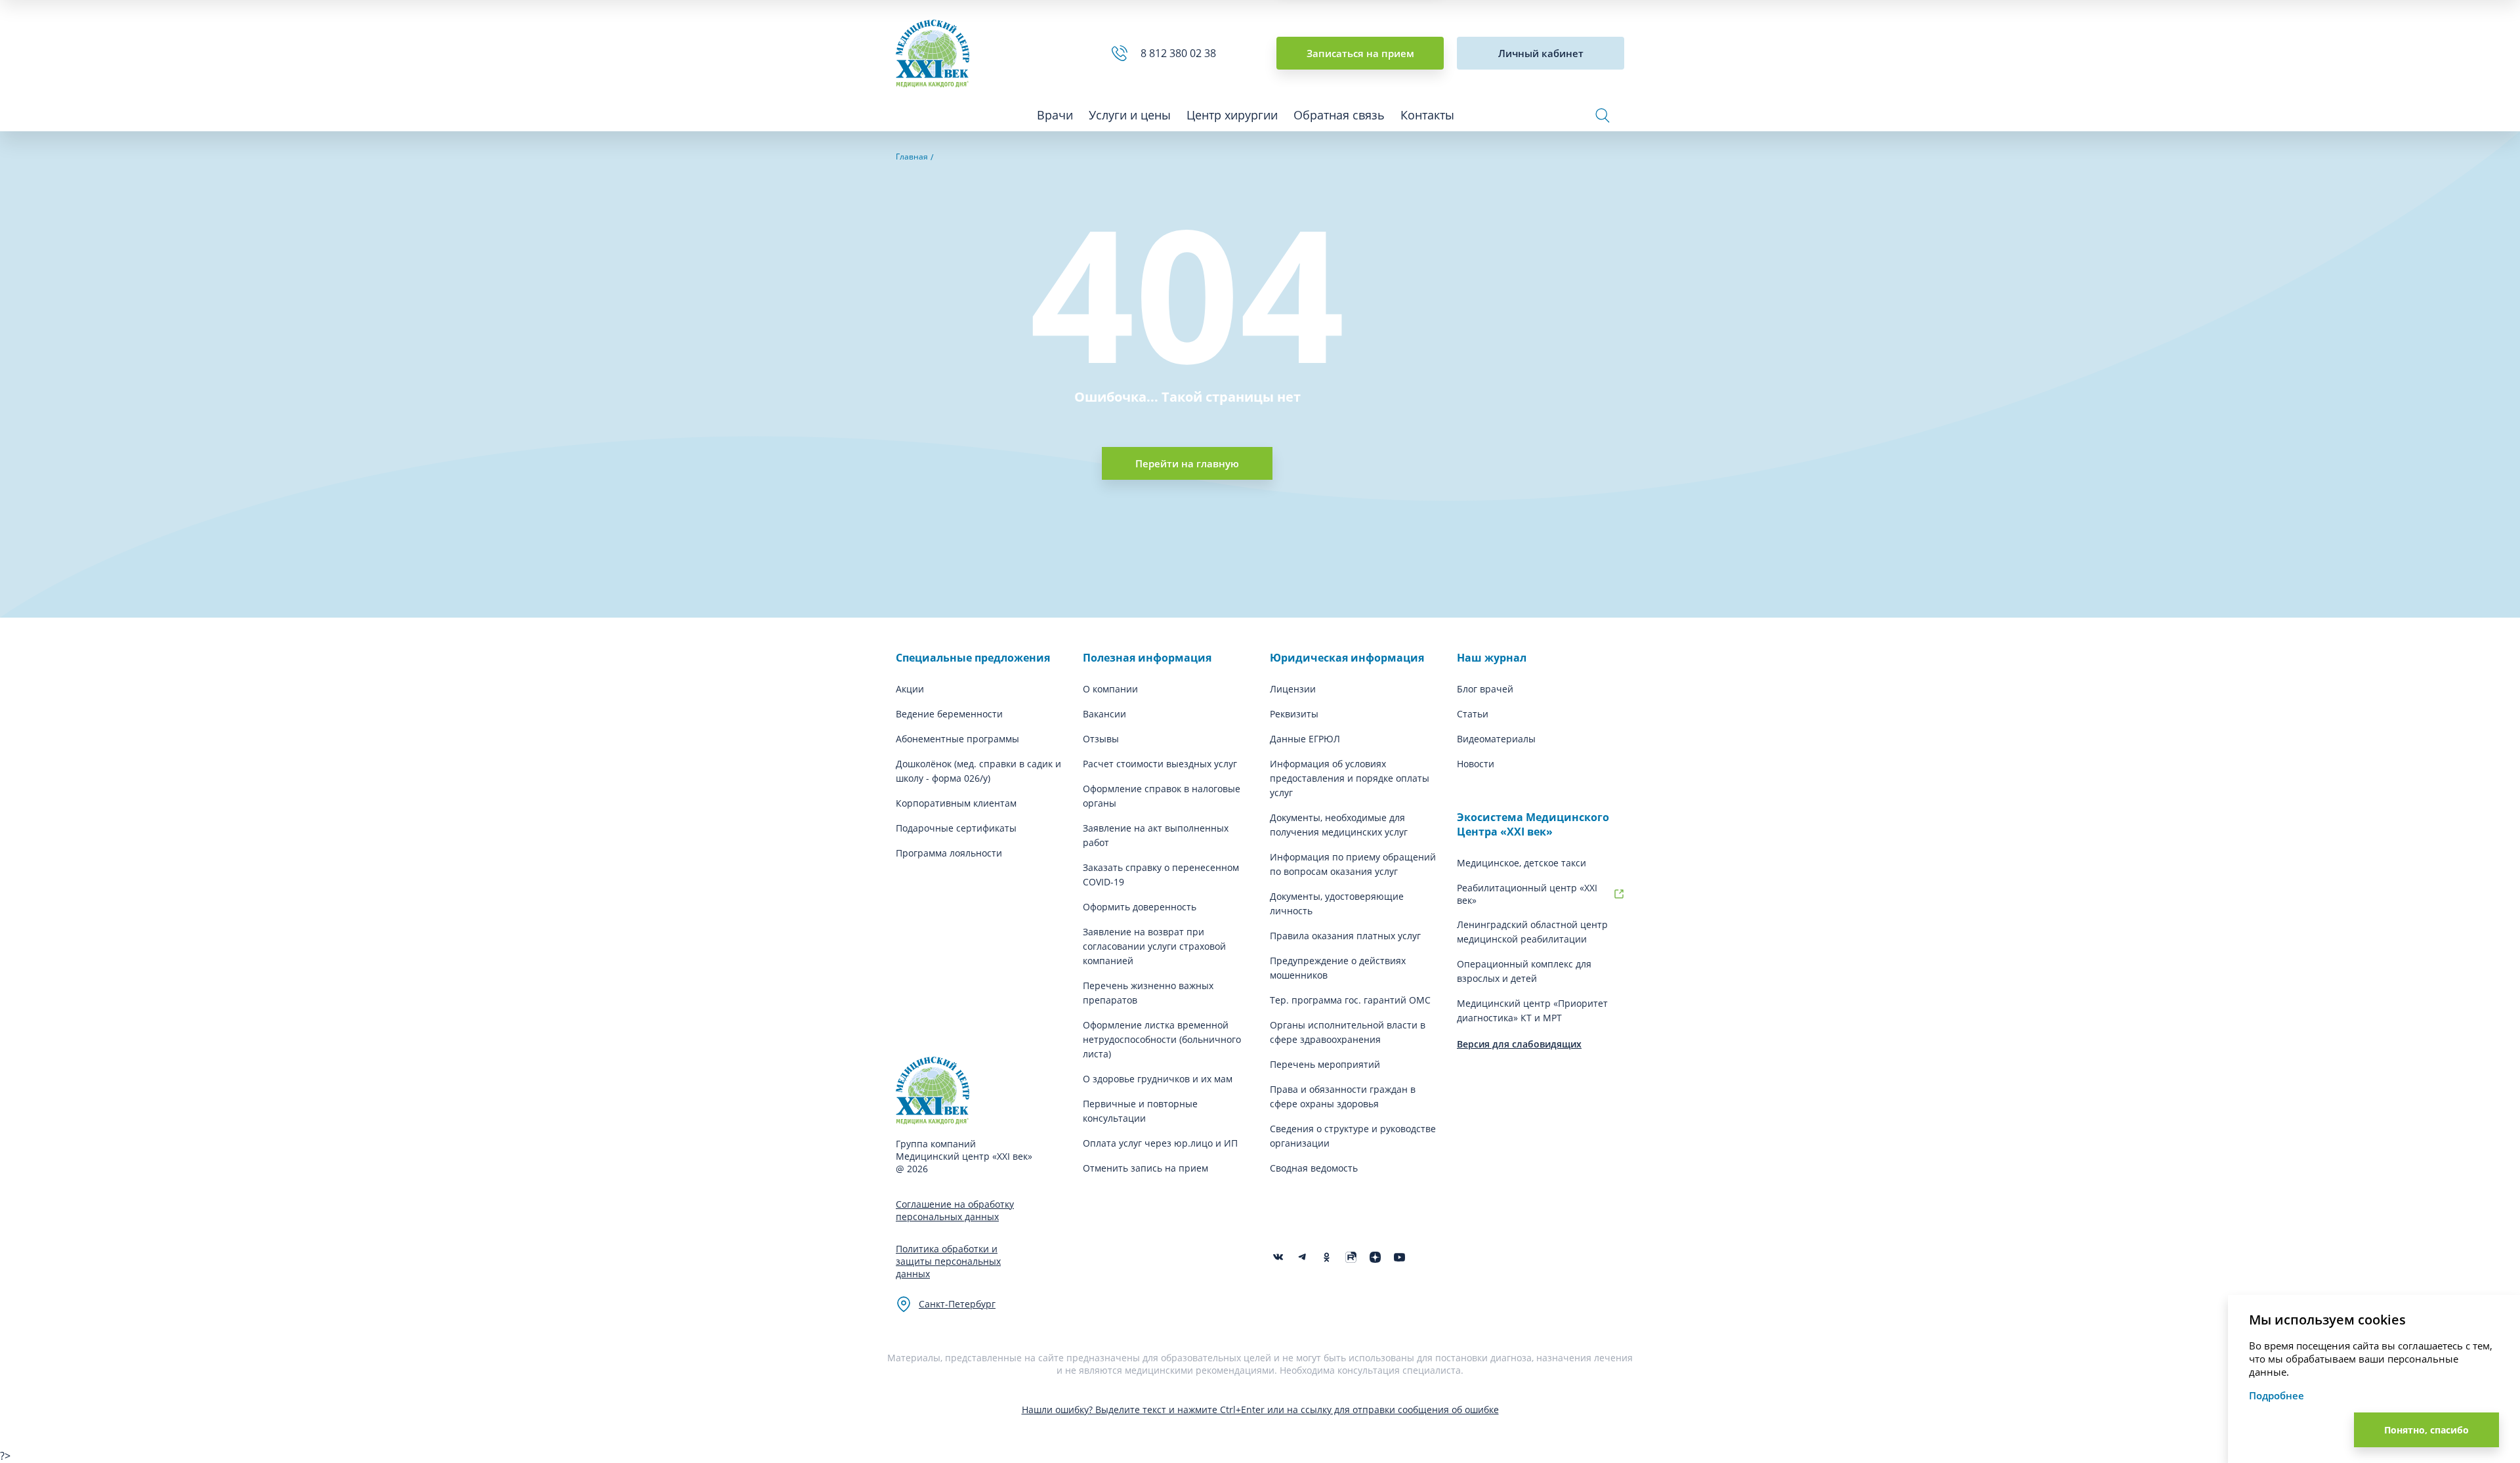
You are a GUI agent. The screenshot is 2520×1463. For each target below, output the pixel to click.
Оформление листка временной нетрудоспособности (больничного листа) (1162, 1039)
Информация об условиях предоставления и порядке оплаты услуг (1350, 778)
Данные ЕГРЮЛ (1305, 739)
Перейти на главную (1187, 463)
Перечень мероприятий (1325, 1064)
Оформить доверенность (1140, 907)
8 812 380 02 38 (1181, 53)
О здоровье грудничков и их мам (1158, 1079)
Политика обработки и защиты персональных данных (948, 1261)
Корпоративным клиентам (956, 803)
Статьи (1473, 714)
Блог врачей (1485, 689)
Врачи (1055, 115)
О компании (1110, 689)
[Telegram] (1302, 1257)
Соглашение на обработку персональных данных (955, 1210)
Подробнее (2277, 1395)
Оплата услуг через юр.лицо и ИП (1160, 1143)
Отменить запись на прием (1145, 1168)
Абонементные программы (957, 739)
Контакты (1427, 115)
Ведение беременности (949, 714)
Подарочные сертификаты (956, 828)
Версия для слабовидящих (1519, 1044)
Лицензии (1293, 689)
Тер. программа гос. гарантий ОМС (1350, 1000)
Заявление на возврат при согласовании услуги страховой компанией (1154, 946)
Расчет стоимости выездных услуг (1160, 764)
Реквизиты (1294, 714)
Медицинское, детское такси (1522, 863)
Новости (1476, 764)
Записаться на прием (1360, 53)
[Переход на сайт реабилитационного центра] (1619, 894)
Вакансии (1104, 714)
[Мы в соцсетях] (1327, 1257)
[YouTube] (1399, 1257)
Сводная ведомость (1314, 1168)
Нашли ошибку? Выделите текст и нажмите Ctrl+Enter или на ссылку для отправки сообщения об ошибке (1260, 1410)
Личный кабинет (1541, 53)
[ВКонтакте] (1278, 1257)
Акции (910, 689)
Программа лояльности (949, 853)
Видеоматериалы (1496, 739)
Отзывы (1101, 739)
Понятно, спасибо (2426, 1430)
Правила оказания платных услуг (1345, 936)
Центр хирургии (1232, 115)
